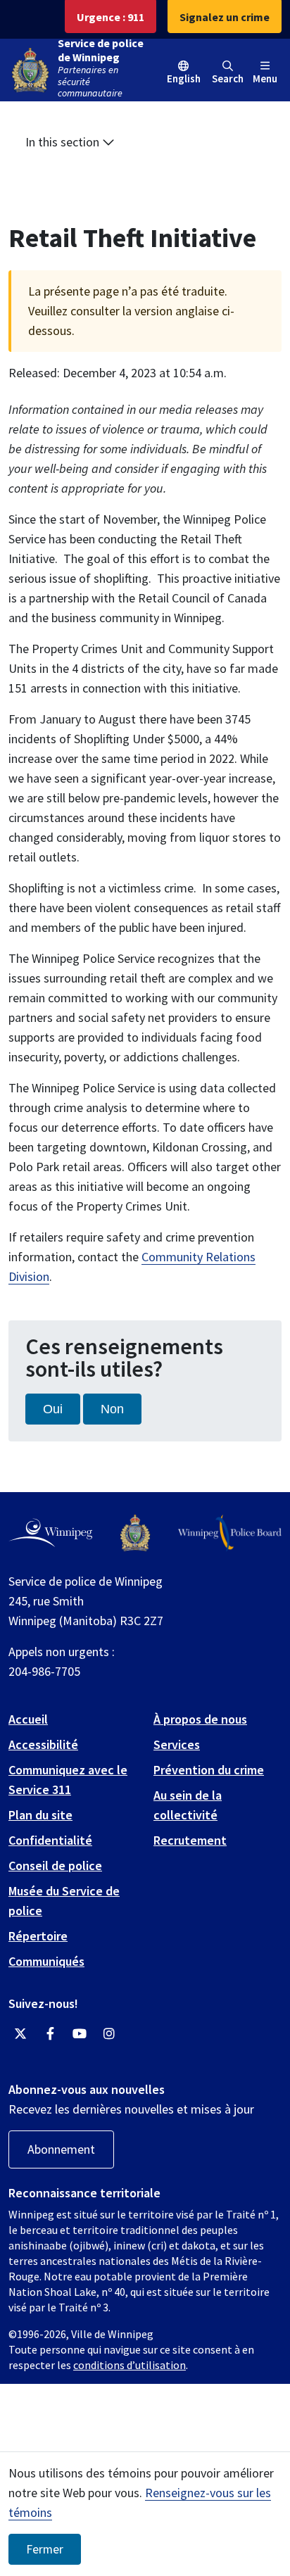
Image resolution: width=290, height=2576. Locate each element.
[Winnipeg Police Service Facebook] (50, 2034)
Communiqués (46, 1961)
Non (112, 1409)
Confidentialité (50, 1840)
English (184, 78)
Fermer (45, 2549)
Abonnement (61, 2149)
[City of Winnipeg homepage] (50, 1533)
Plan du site (40, 1815)
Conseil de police (55, 1865)
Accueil (28, 1719)
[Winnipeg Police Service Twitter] (20, 2034)
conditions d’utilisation (130, 2365)
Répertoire (38, 1936)
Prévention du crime (209, 1770)
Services (177, 1744)
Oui (53, 1409)
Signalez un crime (225, 17)
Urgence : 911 (111, 17)
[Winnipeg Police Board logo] (230, 1533)
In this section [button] (64, 142)
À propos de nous (200, 1719)
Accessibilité (43, 1744)
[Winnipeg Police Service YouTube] (80, 2034)
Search (228, 78)
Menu (265, 78)
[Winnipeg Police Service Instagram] (109, 2034)
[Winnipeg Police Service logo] (135, 1533)
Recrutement (190, 1840)
